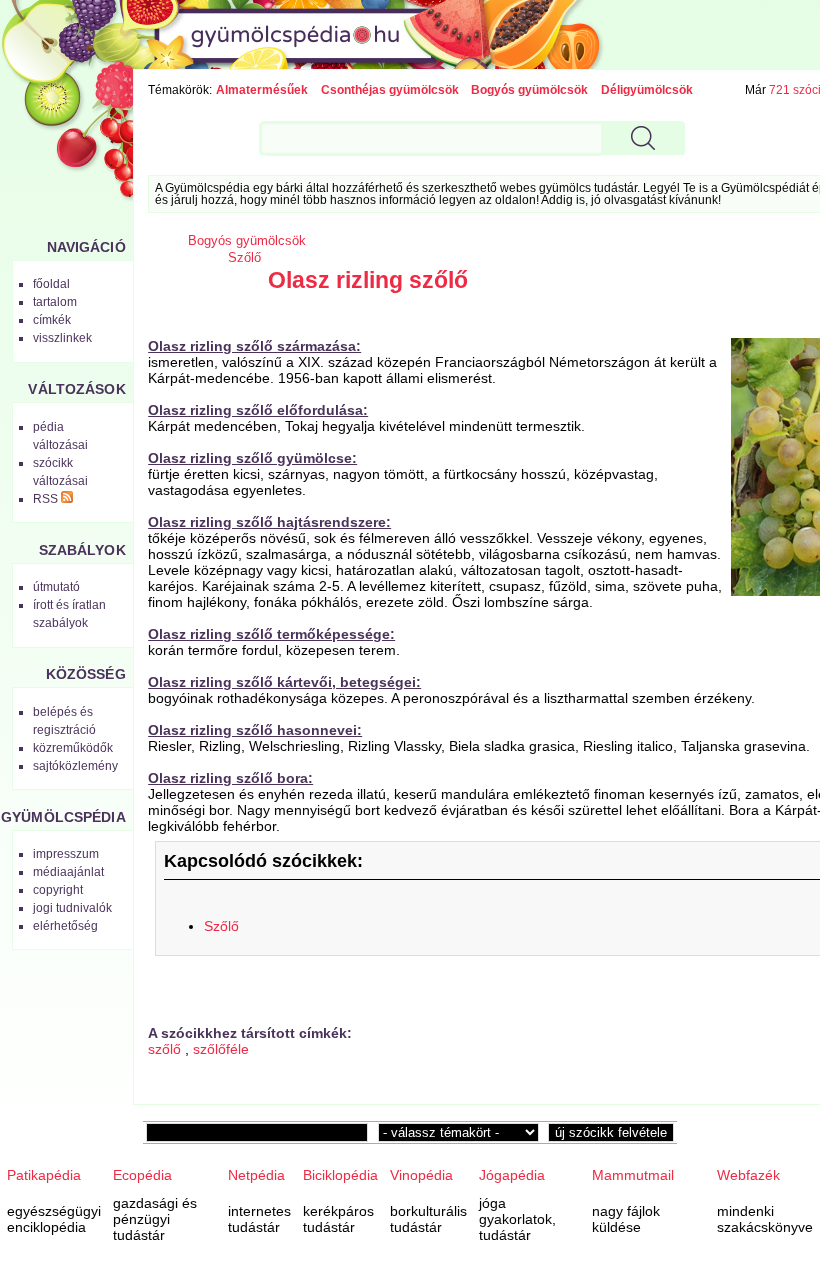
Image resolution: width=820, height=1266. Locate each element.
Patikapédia (44, 1175)
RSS (47, 499)
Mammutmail (633, 1175)
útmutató (56, 587)
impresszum (66, 854)
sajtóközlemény (75, 766)
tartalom (55, 302)
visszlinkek (62, 338)
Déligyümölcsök (647, 90)
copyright (58, 890)
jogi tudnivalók (72, 908)
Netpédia (256, 1175)
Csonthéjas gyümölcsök (390, 90)
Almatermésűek (262, 90)
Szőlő (244, 257)
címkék (52, 320)
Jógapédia (512, 1175)
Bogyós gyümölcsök (529, 90)
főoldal (51, 284)
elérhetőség (65, 926)
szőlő (164, 1049)
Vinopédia (421, 1175)
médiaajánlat (68, 872)
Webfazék (748, 1175)
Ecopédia (142, 1175)
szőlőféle (221, 1049)
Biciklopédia (340, 1175)
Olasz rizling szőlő (368, 280)
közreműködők (73, 748)
